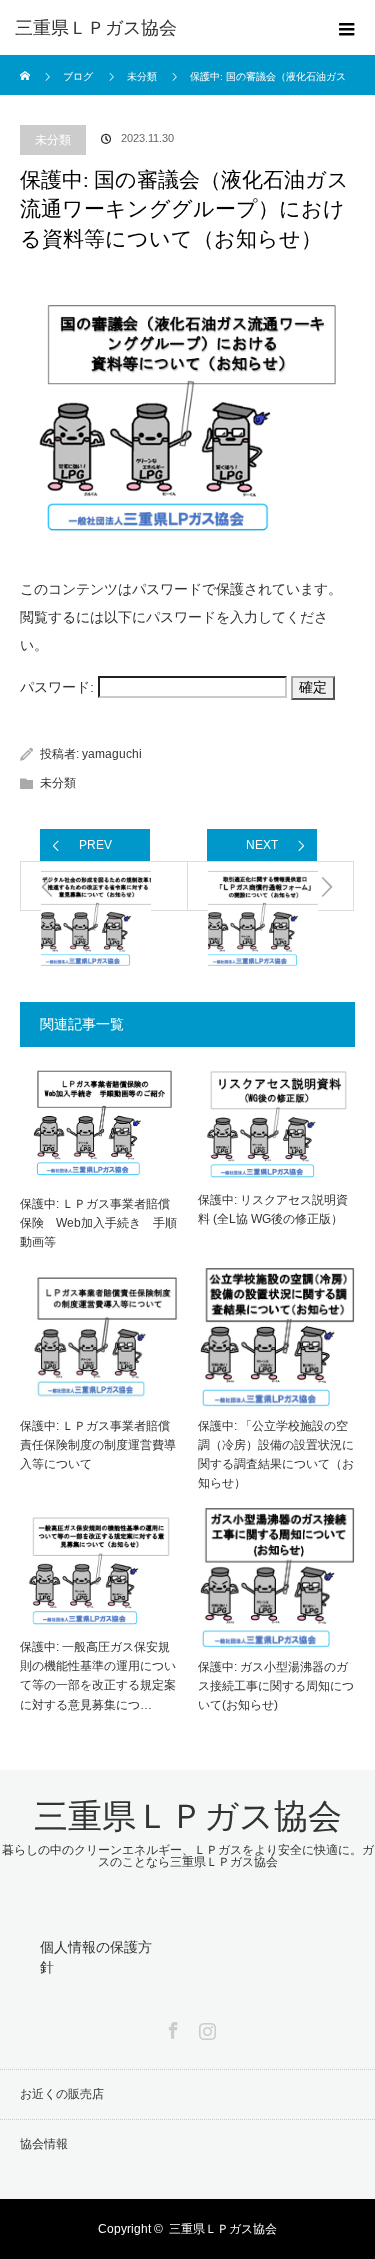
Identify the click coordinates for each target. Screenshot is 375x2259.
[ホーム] (26, 62)
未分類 (53, 140)
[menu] (347, 28)
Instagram (205, 2027)
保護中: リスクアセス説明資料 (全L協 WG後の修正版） (273, 1209)
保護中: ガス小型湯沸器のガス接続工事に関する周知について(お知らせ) (276, 1686)
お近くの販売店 (62, 2094)
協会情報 (44, 2144)
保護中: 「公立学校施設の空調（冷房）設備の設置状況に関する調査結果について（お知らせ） (276, 1455)
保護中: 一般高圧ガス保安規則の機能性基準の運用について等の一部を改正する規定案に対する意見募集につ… (98, 1676)
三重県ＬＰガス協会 (96, 28)
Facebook (171, 2027)
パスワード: (59, 687)
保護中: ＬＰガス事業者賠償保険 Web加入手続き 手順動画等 (98, 1223)
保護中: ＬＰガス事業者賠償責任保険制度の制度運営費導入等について (98, 1445)
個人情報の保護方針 (96, 1956)
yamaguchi (112, 754)
